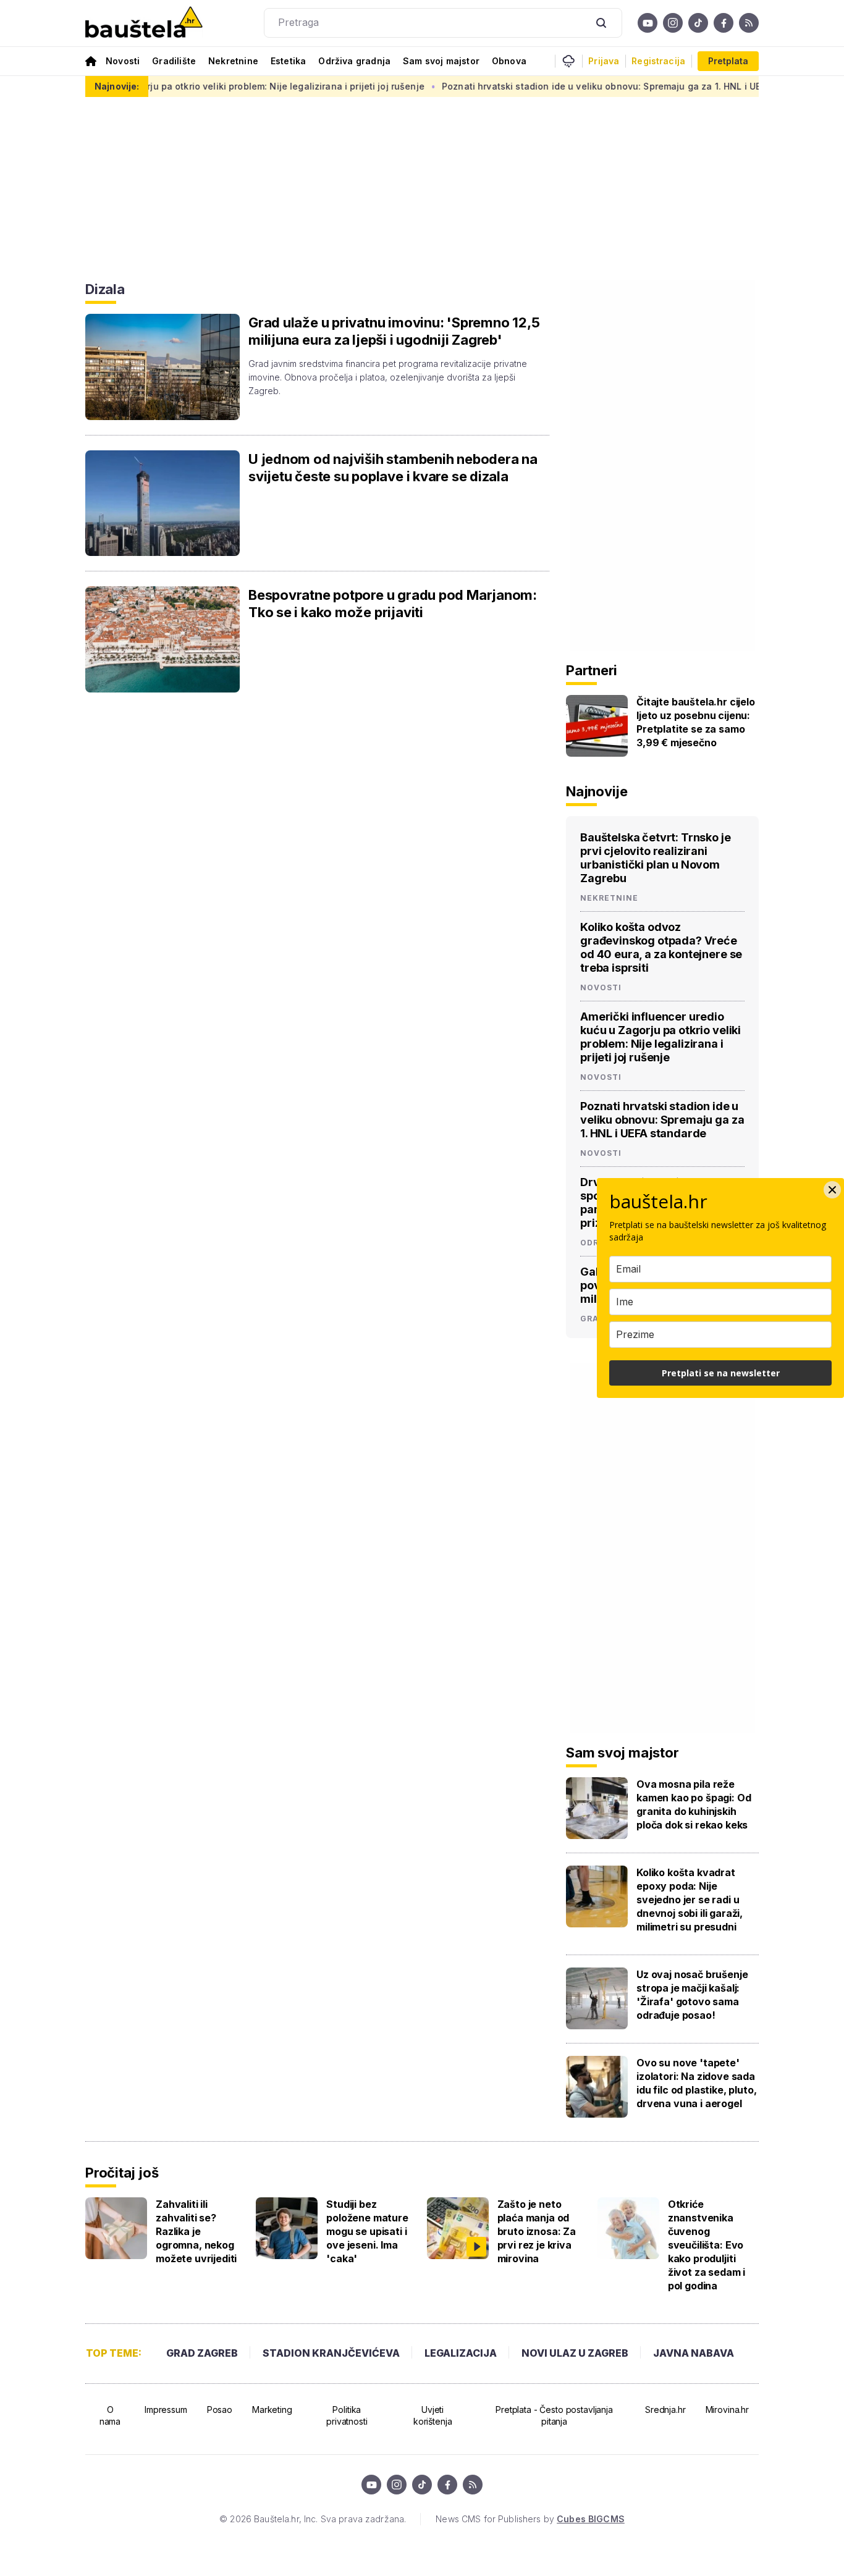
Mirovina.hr (727, 2410)
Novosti (123, 61)
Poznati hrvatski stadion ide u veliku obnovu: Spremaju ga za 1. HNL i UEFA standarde (583, 86)
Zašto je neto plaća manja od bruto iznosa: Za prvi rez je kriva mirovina (537, 2231)
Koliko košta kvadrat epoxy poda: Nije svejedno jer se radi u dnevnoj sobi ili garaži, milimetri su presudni (690, 1900)
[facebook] (724, 23)
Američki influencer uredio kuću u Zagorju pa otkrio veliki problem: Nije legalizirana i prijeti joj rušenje (660, 1037)
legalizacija (461, 2353)
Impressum (166, 2410)
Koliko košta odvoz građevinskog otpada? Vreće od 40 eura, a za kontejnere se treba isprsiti (661, 947)
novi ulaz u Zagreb (575, 2353)
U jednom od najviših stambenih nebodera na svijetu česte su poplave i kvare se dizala (393, 468)
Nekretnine (233, 61)
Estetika (288, 61)
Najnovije (597, 791)
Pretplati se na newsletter (721, 1373)
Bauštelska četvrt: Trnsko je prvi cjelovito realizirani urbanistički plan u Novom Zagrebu (656, 858)
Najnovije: (117, 86)
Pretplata (728, 61)
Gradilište (174, 61)
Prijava (604, 61)
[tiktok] (698, 23)
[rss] (749, 23)
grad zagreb (202, 2353)
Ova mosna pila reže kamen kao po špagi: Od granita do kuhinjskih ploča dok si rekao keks (694, 1804)
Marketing (272, 2410)
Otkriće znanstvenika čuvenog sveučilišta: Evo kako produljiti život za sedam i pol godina (707, 2245)
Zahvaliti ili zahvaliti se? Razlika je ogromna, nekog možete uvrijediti (196, 2231)
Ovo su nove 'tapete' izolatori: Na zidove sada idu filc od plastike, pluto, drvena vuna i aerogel (697, 2083)
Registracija (658, 61)
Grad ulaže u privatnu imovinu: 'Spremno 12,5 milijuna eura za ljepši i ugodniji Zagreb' (394, 331)
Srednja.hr (665, 2410)
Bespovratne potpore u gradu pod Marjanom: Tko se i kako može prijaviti (393, 604)
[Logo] (144, 23)
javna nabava (694, 2353)
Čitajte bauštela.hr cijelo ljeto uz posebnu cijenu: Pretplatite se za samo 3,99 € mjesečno (696, 722)
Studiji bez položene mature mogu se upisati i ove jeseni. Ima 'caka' (367, 2231)
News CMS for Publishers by (530, 2519)
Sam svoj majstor (441, 61)
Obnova (509, 61)
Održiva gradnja (354, 61)
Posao (220, 2410)
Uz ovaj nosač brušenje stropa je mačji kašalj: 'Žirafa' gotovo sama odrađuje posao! (692, 1995)
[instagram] (673, 23)
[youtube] (648, 23)
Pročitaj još (122, 2173)
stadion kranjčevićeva (331, 2353)
